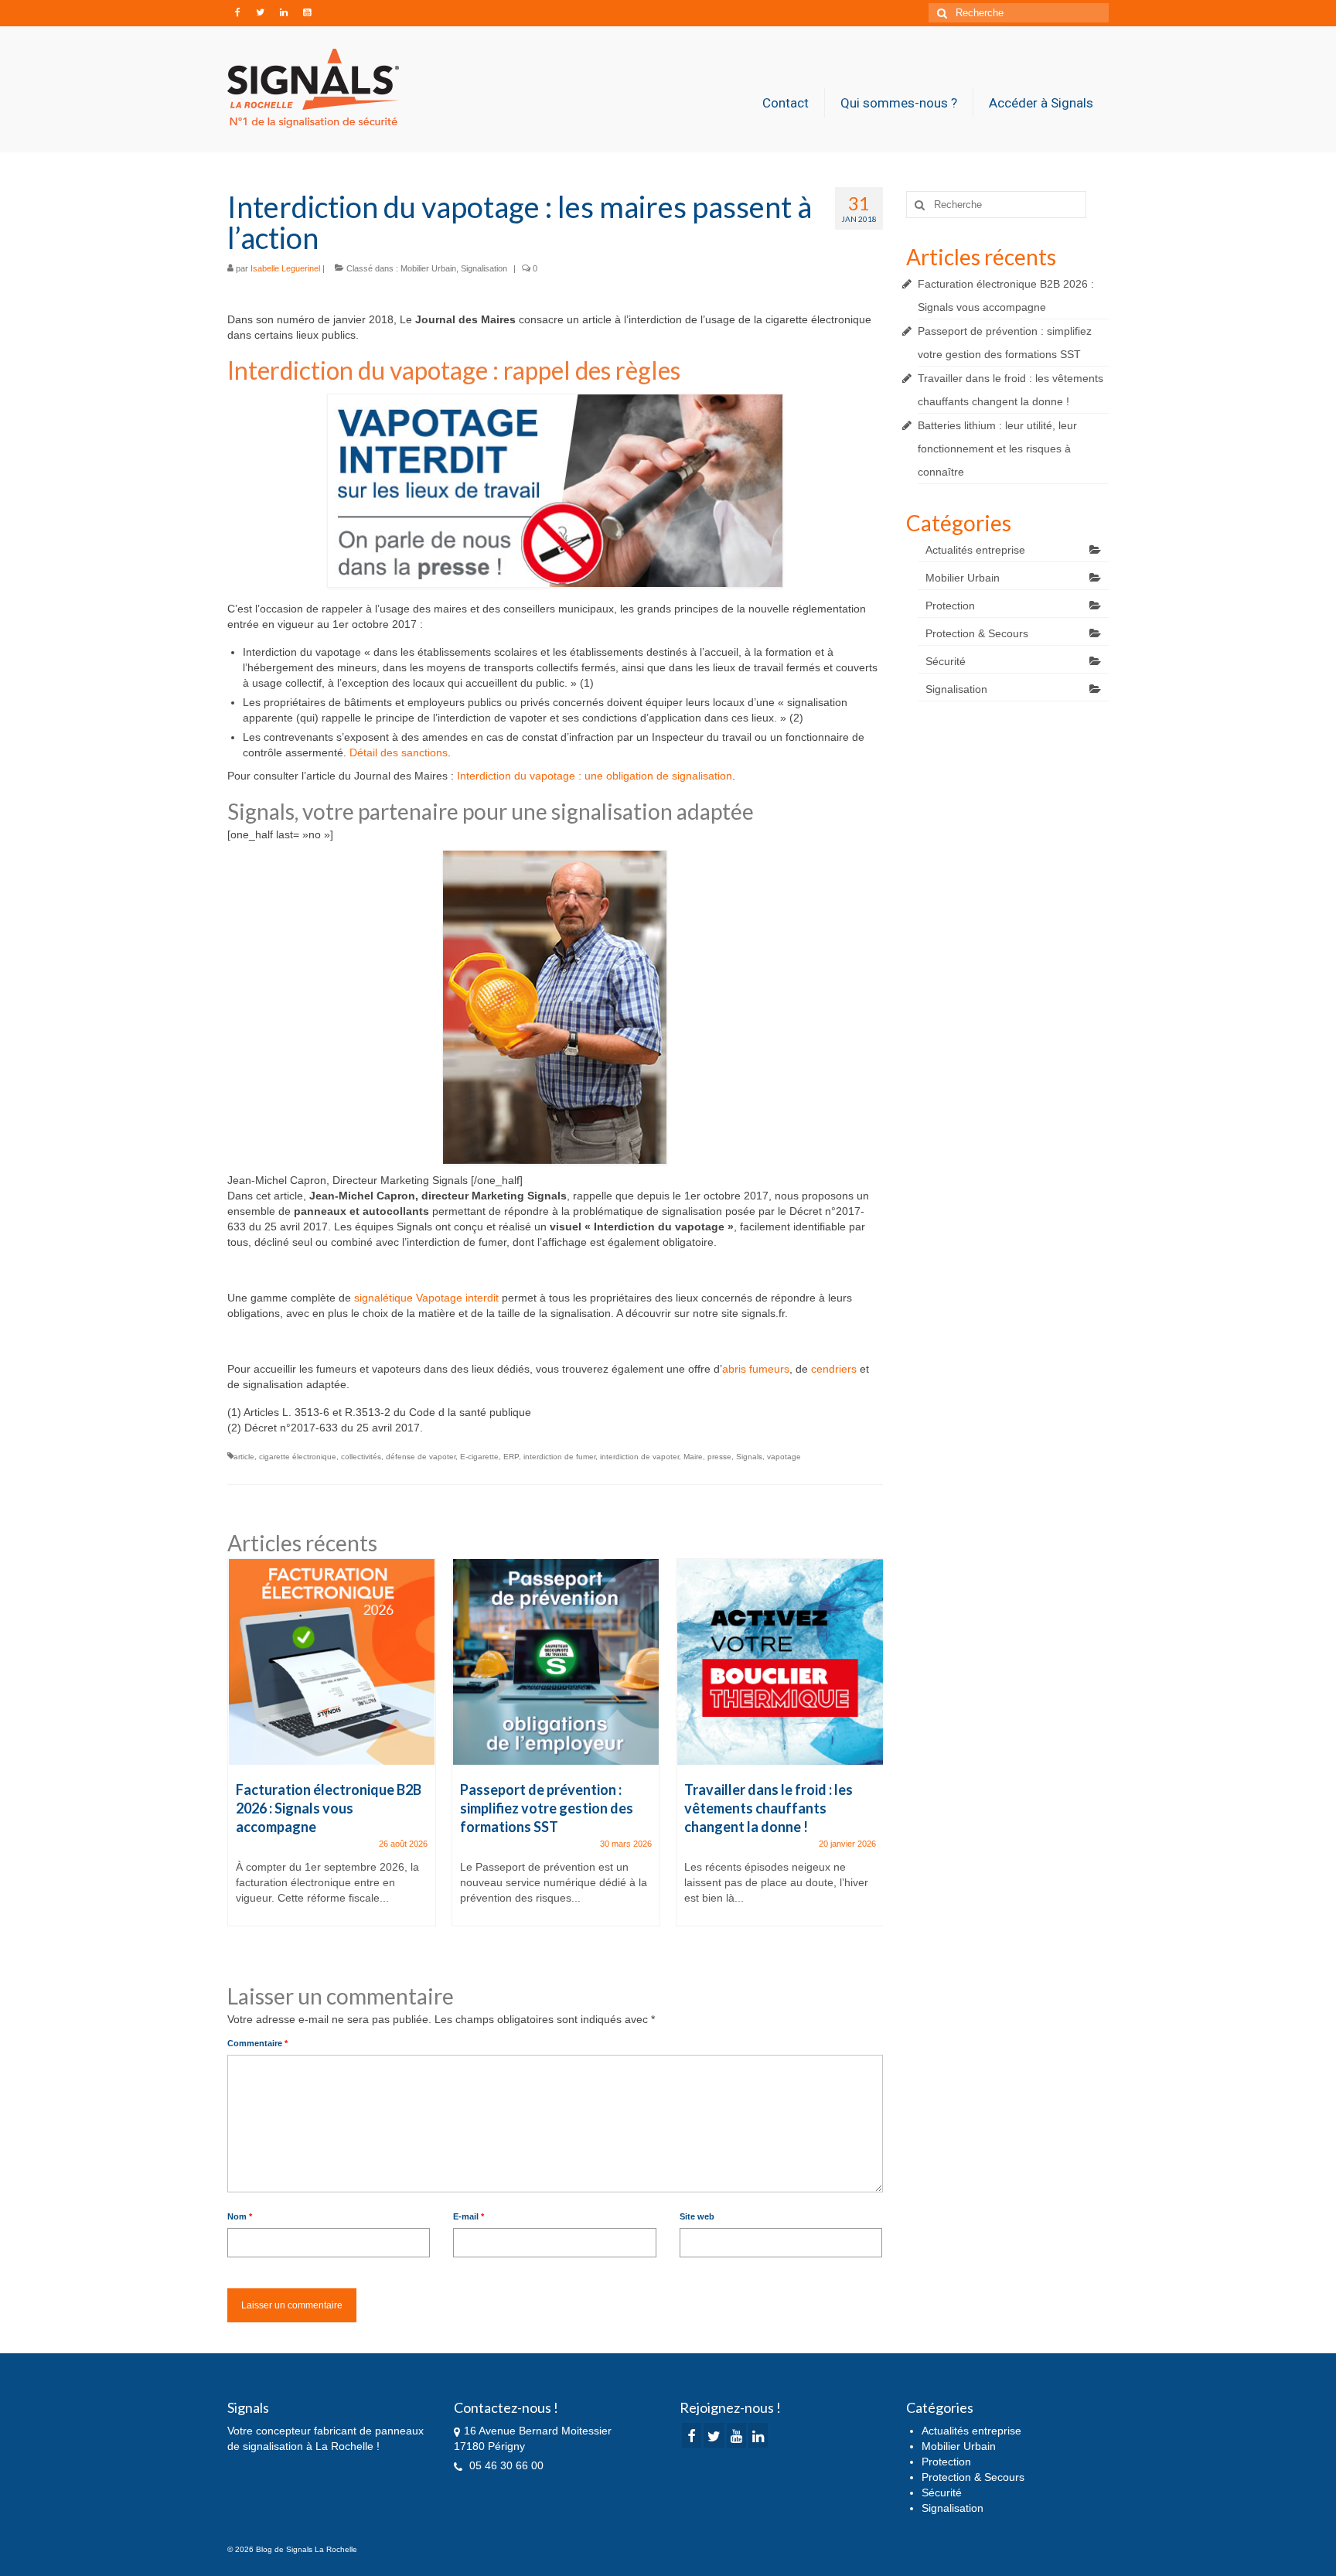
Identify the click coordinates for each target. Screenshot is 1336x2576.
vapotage (784, 1457)
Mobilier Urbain (428, 268)
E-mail (469, 2216)
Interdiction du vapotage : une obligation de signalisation (595, 776)
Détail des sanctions (399, 752)
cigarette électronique (298, 1457)
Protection (950, 606)
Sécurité (946, 661)
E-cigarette (479, 1457)
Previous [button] (241, 1758)
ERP (511, 1457)
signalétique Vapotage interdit (426, 1298)
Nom (240, 2216)
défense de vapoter (421, 1457)
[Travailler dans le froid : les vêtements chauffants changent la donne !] (780, 1662)
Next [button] (869, 1758)
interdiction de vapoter (639, 1457)
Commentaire (257, 2043)
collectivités (361, 1457)
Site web (697, 2216)
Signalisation (484, 268)
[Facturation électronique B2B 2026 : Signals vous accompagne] (332, 1662)
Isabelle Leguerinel (285, 268)
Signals (749, 1457)
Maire (693, 1457)
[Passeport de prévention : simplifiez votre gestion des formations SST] (556, 1662)
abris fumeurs (756, 1369)
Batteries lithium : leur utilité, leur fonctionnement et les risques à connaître (997, 449)
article (244, 1457)
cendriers (834, 1369)
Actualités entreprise (975, 550)
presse (719, 1457)
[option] (332, 1750)
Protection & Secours (977, 633)
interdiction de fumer (559, 1457)
